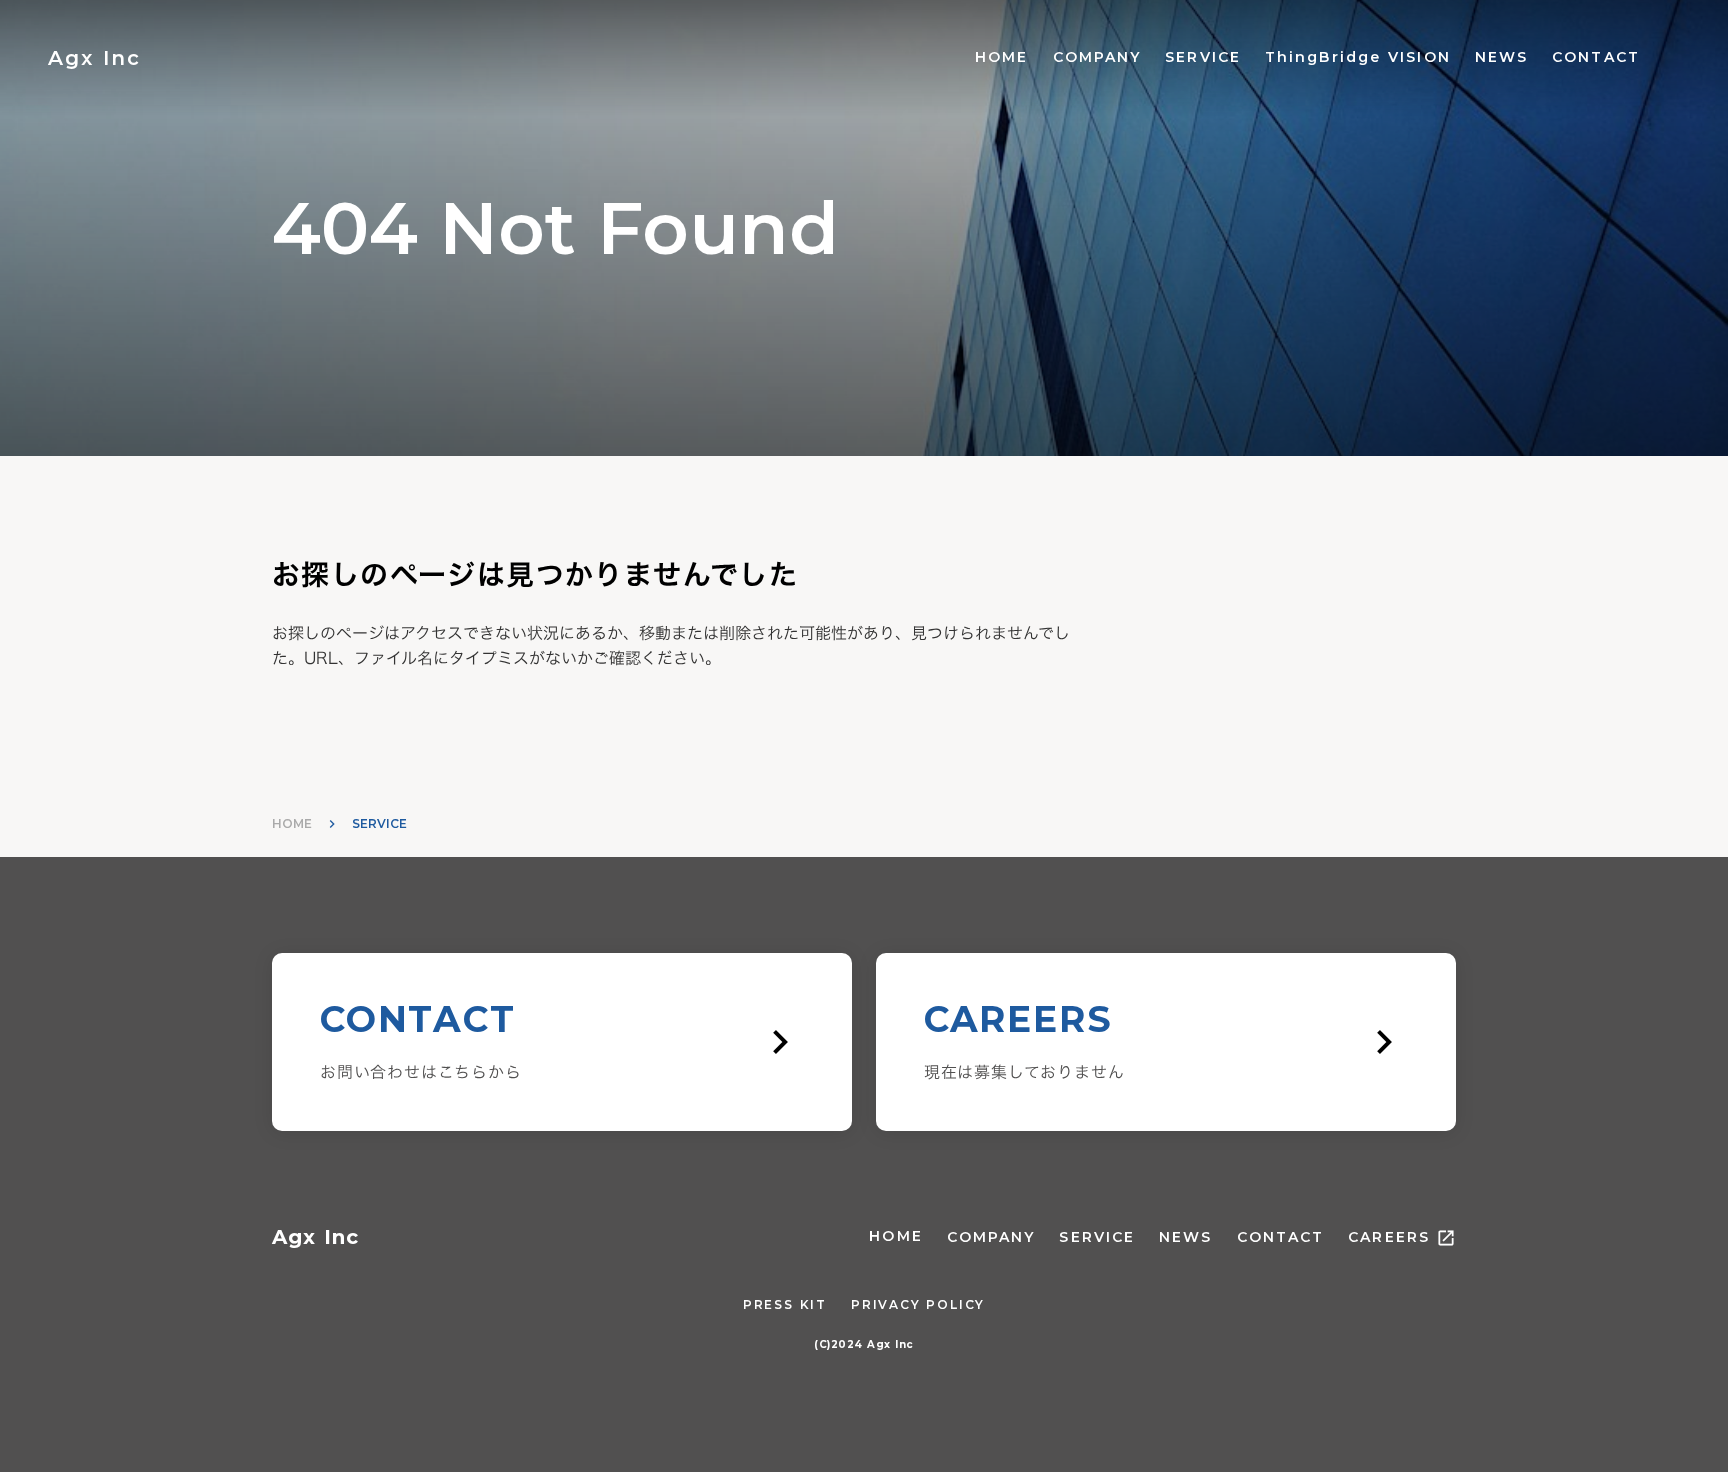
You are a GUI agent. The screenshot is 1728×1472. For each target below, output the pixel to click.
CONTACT (1596, 57)
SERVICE (1203, 57)
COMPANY (1097, 57)
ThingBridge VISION (1358, 57)
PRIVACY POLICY (918, 1304)
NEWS (1501, 57)
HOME (1001, 57)
